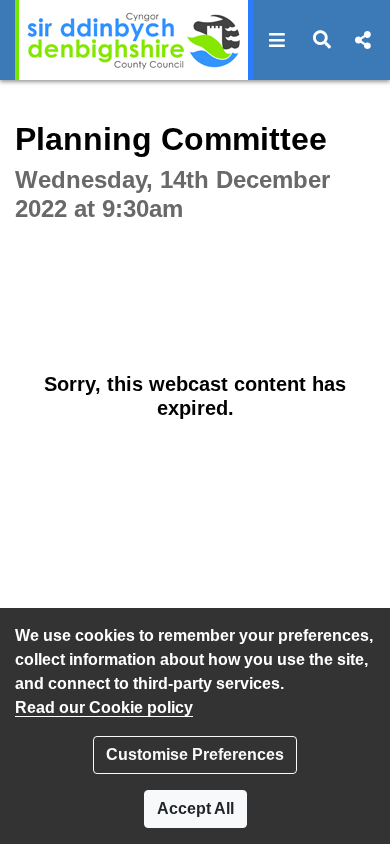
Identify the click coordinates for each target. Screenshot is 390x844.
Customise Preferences (195, 754)
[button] (277, 40)
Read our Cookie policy (104, 707)
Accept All (195, 808)
